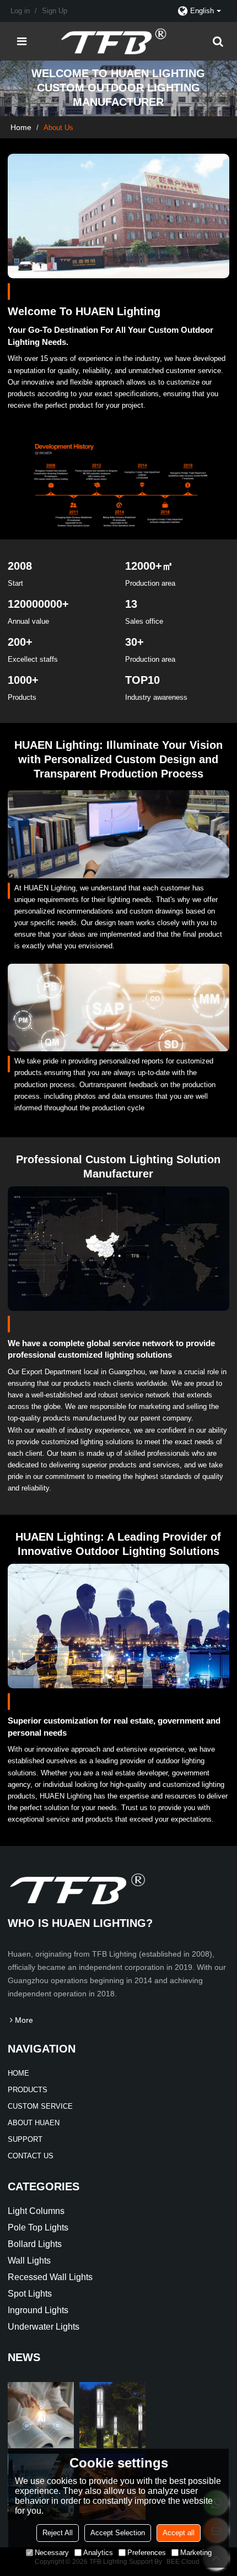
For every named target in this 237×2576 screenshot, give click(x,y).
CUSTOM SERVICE (40, 2106)
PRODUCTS (28, 2090)
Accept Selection (118, 2533)
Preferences (147, 2553)
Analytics (98, 2553)
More (24, 2020)
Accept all (179, 2533)
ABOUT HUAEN (34, 2123)
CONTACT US (31, 2156)
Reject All (58, 2533)
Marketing (196, 2553)
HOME (18, 2073)
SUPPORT (25, 2139)
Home (21, 127)
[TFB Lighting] (122, 41)
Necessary (52, 2553)
